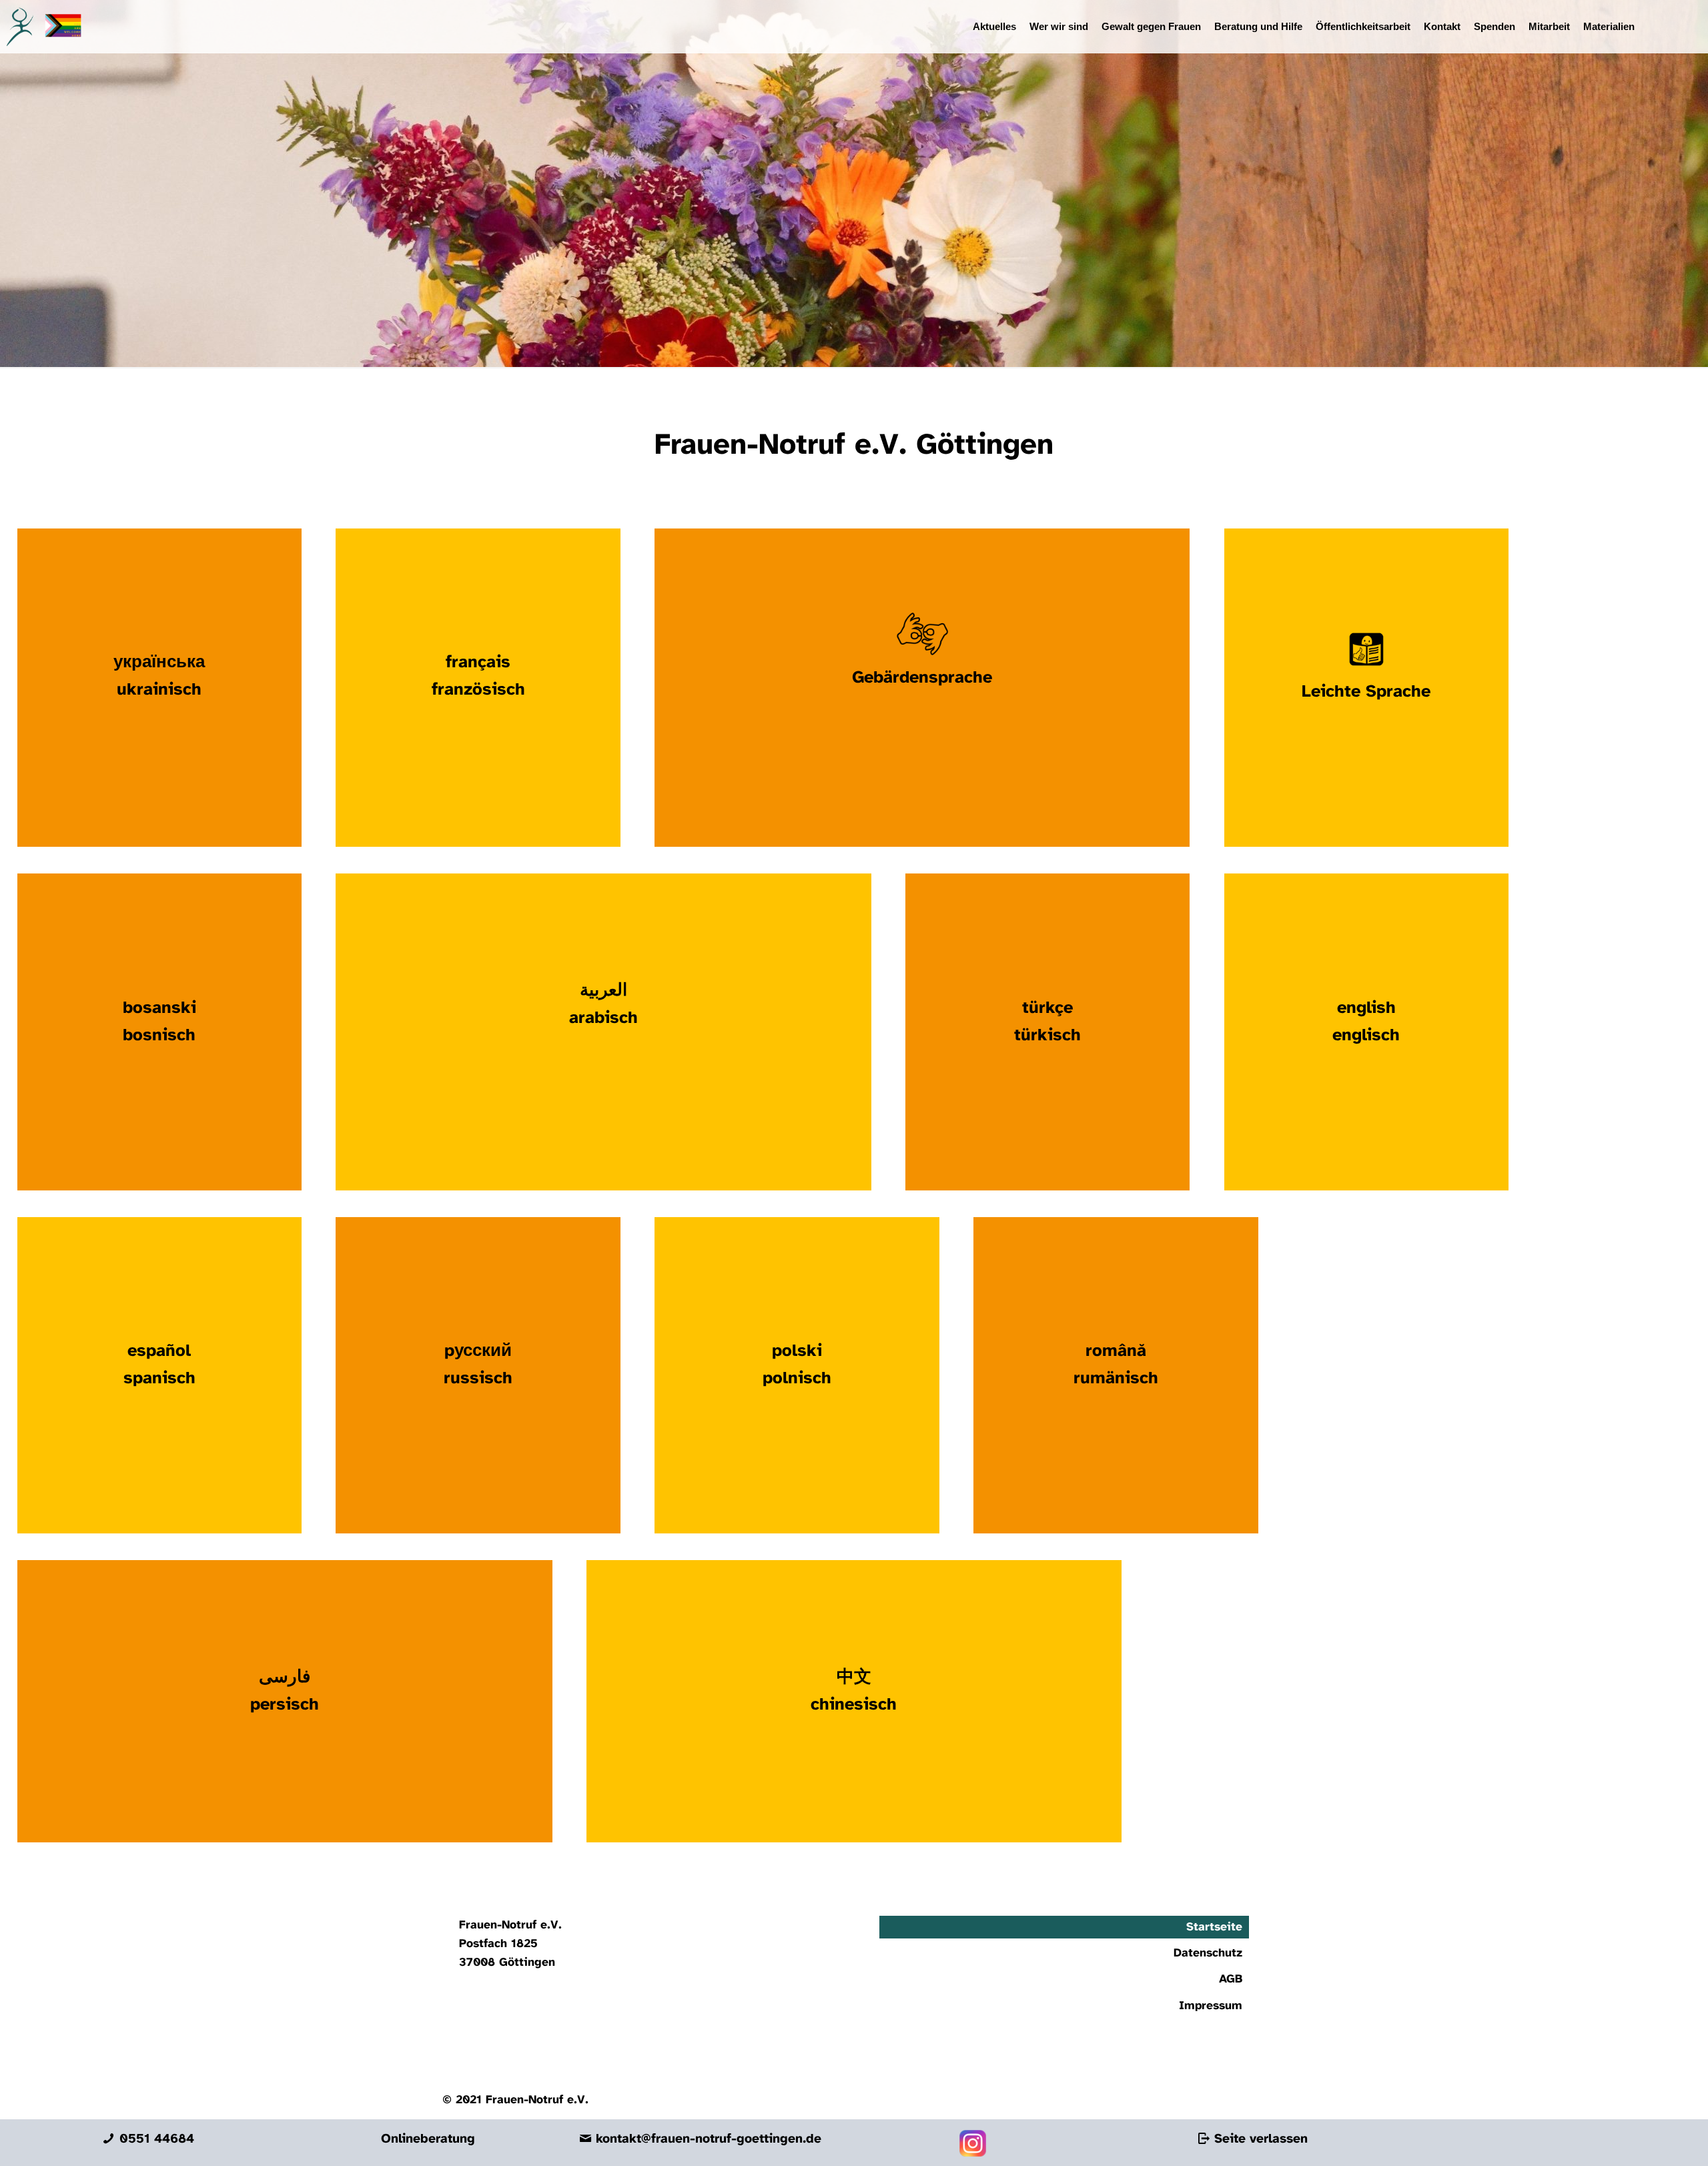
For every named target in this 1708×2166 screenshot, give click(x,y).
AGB (1231, 1979)
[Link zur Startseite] (41, 27)
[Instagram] (973, 2153)
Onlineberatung (428, 2139)
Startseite (1214, 1927)
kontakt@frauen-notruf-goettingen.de (707, 2139)
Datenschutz (1208, 1953)
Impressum (1211, 2006)
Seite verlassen (1259, 2139)
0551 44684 (154, 2139)
